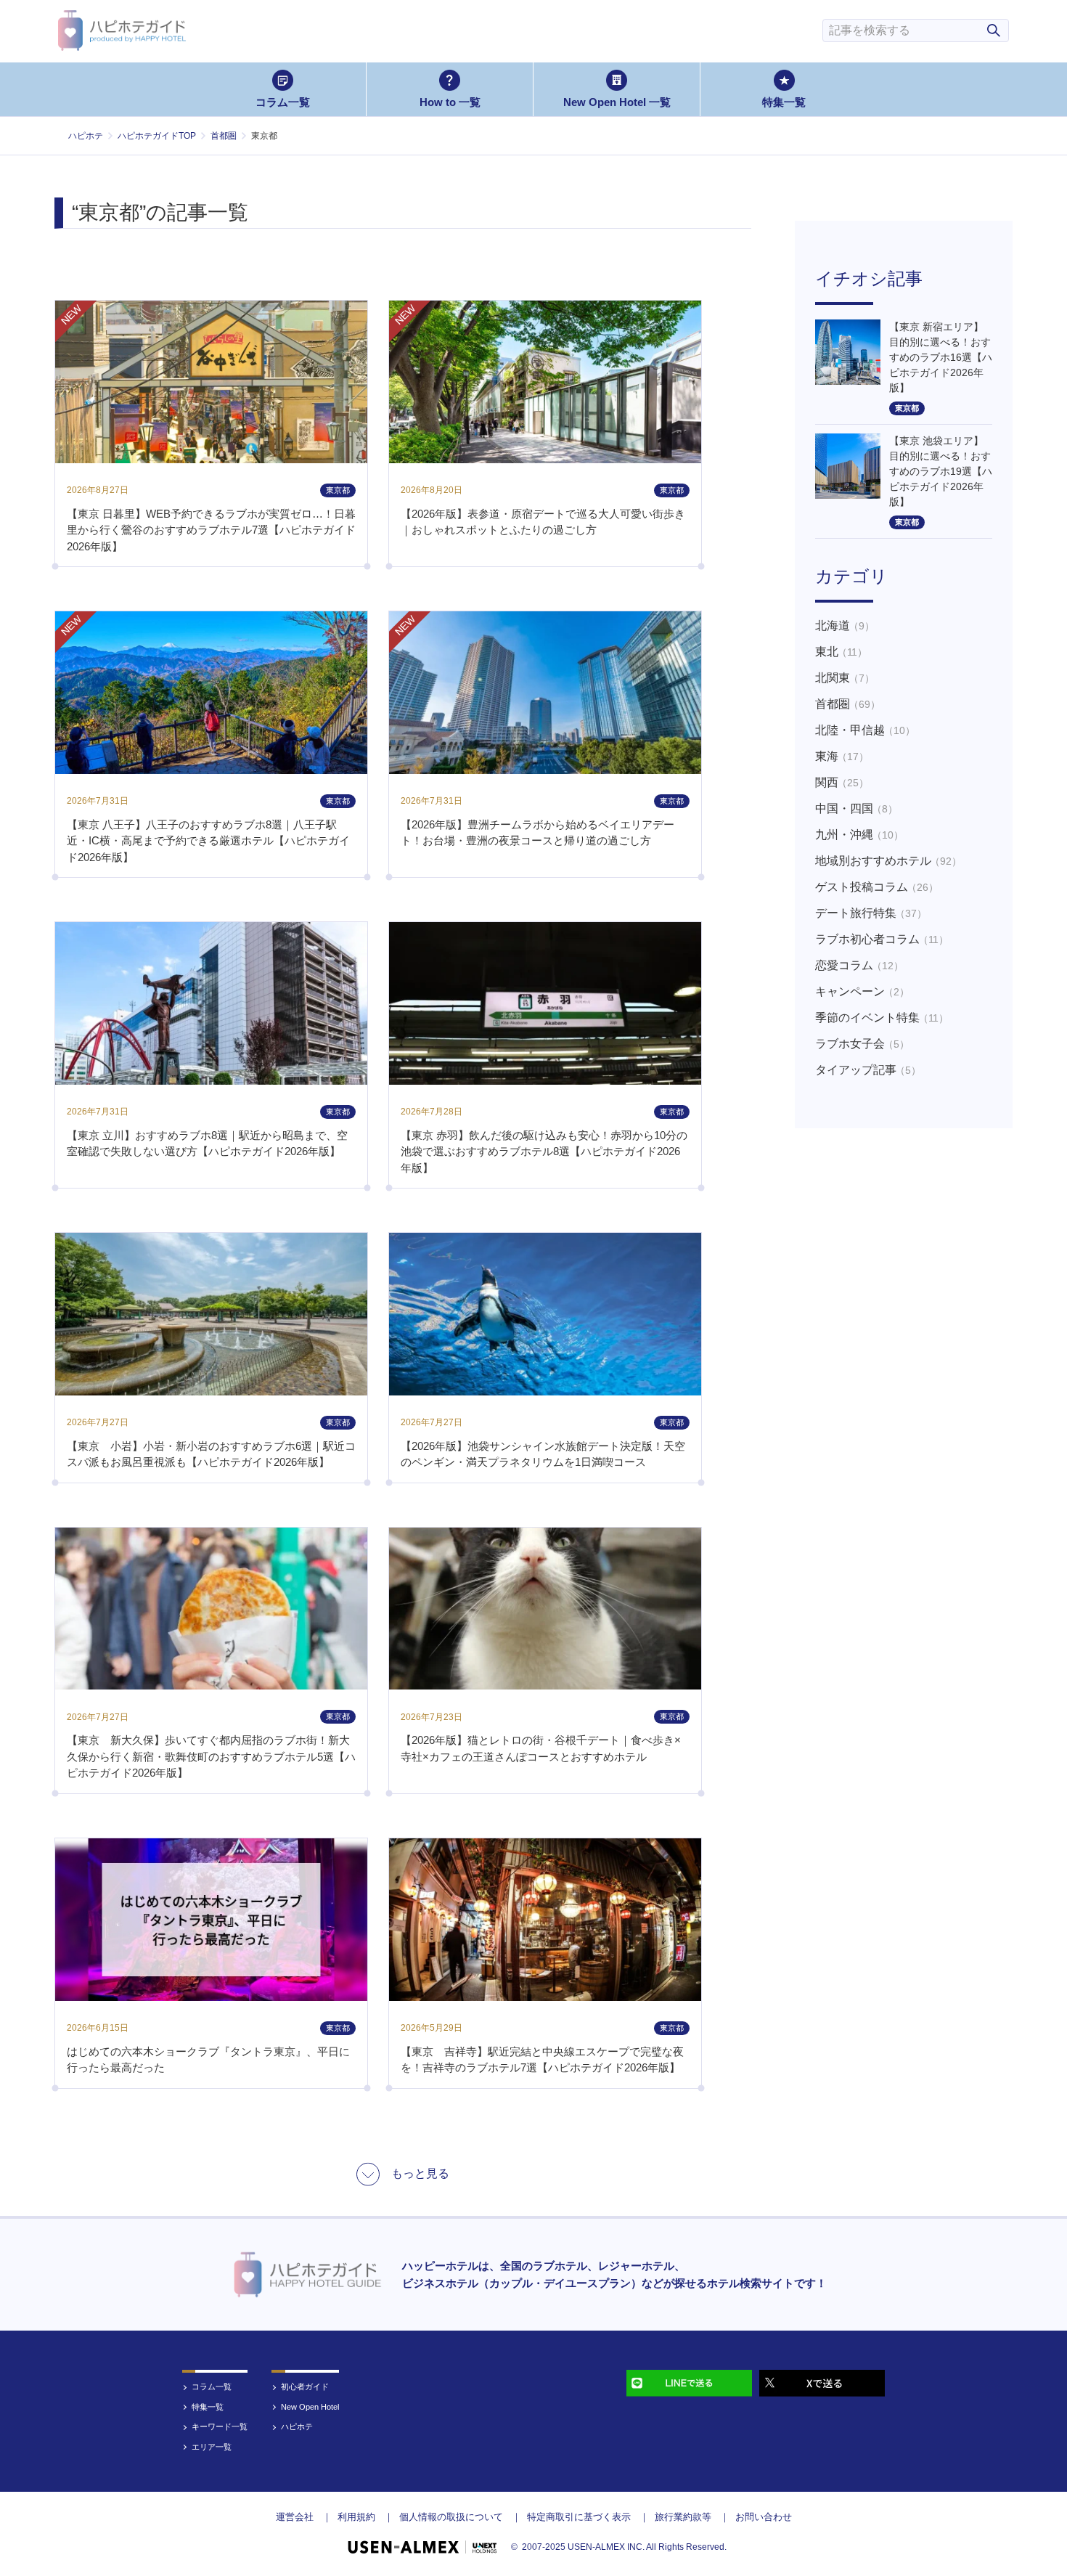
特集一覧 (784, 102)
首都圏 (224, 136)
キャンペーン (862, 991)
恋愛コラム (859, 965)
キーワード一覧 (220, 2426)
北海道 (845, 625)
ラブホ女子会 (862, 1044)
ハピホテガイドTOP (157, 136)
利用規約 (356, 2517)
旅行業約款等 (683, 2517)
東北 (841, 652)
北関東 (845, 678)
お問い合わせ (764, 2517)
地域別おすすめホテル (888, 861)
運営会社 (295, 2517)
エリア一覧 (212, 2447)
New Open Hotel (310, 2407)
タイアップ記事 (868, 1070)
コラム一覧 (283, 102)
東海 (842, 756)
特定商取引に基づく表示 (579, 2517)
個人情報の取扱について (451, 2517)
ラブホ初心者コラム (882, 939)
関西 (842, 782)
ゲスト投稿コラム (877, 887)
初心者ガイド (305, 2387)
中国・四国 (857, 808)
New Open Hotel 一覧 (617, 102)
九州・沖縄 (859, 835)
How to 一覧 (450, 102)
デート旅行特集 (871, 913)
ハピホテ (86, 136)
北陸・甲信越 (865, 730)
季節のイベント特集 (882, 1018)
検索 (994, 30)
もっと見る (420, 2173)
